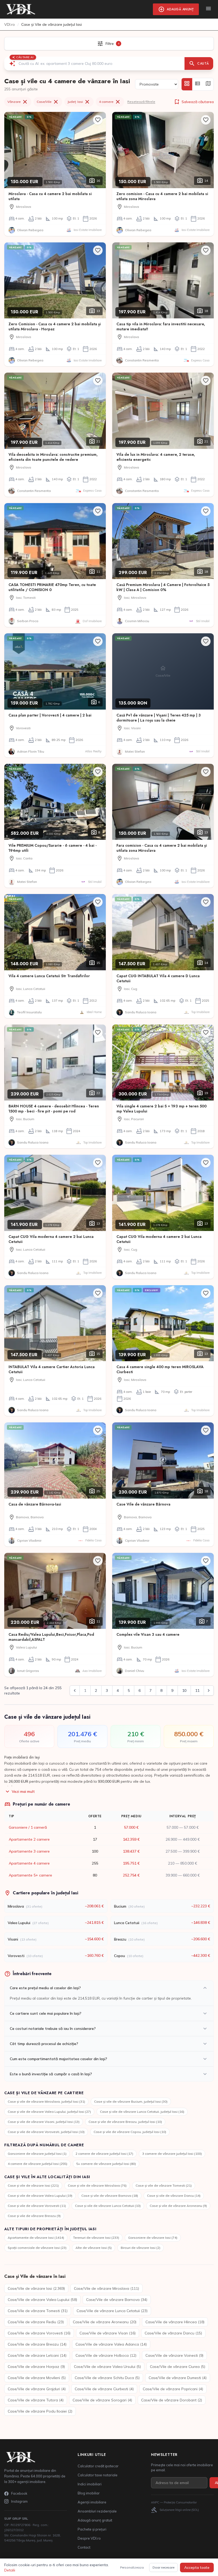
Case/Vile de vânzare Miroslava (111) (106, 2288)
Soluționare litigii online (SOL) (175, 2510)
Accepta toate (197, 2567)
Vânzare (18, 102)
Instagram (19, 2501)
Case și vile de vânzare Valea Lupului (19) (40, 2196)
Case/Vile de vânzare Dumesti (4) (178, 2378)
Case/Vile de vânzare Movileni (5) (37, 2378)
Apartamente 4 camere (29, 1863)
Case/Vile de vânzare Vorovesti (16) (39, 2333)
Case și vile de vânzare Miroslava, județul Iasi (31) (46, 2101)
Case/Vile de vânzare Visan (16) (108, 2333)
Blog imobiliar (89, 2493)
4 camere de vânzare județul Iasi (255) (37, 2164)
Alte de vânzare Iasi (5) (94, 2248)
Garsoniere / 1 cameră (28, 1827)
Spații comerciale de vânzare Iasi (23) (37, 2248)
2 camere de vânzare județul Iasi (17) (104, 2154)
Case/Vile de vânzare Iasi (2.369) (36, 2288)
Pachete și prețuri (92, 2529)
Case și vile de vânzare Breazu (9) (34, 2216)
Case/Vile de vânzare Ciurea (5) (178, 2367)
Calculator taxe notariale (98, 2475)
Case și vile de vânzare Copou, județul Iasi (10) (130, 2132)
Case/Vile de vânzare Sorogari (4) (102, 2400)
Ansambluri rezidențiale (97, 2511)
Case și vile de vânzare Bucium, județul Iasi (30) (131, 2101)
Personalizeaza (132, 2567)
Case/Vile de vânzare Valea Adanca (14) (111, 2344)
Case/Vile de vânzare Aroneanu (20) (105, 2322)
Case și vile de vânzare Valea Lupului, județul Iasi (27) (49, 2112)
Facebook (19, 2493)
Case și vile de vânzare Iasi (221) (33, 2185)
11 (197, 1690)
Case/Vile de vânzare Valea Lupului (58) (42, 2300)
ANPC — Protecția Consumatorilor (174, 2502)
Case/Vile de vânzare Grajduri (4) (37, 2389)
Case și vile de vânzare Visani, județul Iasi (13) (44, 2122)
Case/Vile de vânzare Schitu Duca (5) (107, 2378)
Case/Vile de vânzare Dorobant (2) (172, 2400)
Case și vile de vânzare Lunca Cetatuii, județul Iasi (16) (142, 2112)
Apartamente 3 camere (29, 1851)
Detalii (10, 2570)
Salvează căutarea (194, 102)
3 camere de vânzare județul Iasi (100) (172, 2154)
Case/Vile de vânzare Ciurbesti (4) (104, 2389)
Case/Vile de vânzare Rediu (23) (36, 2322)
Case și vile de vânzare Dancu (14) (174, 2196)
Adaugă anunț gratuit (95, 2520)
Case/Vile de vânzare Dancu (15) (173, 2333)
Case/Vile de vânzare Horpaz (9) (36, 2367)
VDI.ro (10, 24)
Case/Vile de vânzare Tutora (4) (36, 2400)
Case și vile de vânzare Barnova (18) (110, 2196)
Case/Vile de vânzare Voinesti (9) (174, 2355)
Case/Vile (48, 102)
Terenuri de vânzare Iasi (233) (96, 2238)
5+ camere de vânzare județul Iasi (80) (106, 2164)
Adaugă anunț (176, 9)
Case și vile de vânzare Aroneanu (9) (178, 2206)
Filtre (108, 44)
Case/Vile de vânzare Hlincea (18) (175, 2322)
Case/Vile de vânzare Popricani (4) (173, 2389)
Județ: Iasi (79, 102)
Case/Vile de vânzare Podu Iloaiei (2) (40, 2411)
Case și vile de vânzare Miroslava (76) (97, 2185)
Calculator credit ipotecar (98, 2466)
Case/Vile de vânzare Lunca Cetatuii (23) (112, 2311)
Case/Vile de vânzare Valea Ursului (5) (107, 2367)
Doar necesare (163, 2567)
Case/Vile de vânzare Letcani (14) (37, 2355)
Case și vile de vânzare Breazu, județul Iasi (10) (125, 2122)
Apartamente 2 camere (29, 1839)
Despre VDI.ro (89, 2538)
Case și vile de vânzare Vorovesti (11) (37, 2206)
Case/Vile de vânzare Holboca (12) (106, 2355)
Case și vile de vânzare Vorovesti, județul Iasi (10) (46, 2132)
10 (184, 1690)
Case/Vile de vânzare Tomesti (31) (38, 2311)
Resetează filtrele (141, 102)
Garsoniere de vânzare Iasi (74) (153, 2238)
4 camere (110, 102)
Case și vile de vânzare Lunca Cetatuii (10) (108, 2206)
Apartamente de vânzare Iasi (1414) (36, 2238)
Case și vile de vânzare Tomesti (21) (164, 2185)
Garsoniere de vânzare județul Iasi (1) (37, 2154)
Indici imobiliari (90, 2484)
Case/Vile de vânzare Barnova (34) (117, 2300)
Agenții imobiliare (92, 2502)
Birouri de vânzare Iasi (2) (141, 2248)
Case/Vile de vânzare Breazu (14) (37, 2344)
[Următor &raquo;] (209, 1690)
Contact (84, 2547)
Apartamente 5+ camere (30, 1875)
